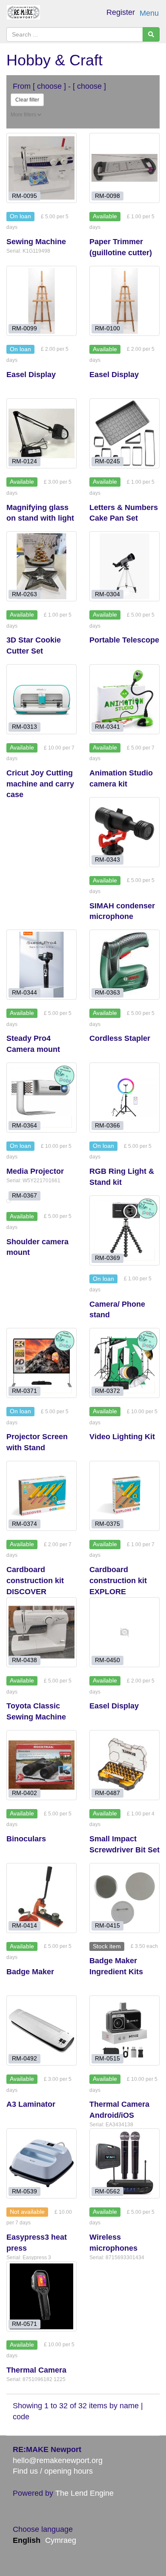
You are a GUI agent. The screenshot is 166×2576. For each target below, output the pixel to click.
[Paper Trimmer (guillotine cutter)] (124, 168)
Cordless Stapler (120, 1038)
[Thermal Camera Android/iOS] (124, 2031)
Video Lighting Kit (122, 1437)
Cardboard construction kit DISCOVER (35, 1580)
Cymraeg (61, 2540)
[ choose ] (49, 86)
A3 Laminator (31, 2104)
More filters (24, 115)
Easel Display (31, 375)
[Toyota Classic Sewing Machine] (41, 1632)
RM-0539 (24, 2191)
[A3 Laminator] (41, 2031)
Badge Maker (30, 1972)
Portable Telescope (124, 640)
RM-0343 (107, 860)
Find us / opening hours (53, 2471)
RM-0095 (24, 196)
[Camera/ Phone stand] (124, 1230)
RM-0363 (107, 993)
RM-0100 (107, 328)
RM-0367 (24, 1196)
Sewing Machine (36, 242)
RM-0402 (24, 1793)
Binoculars (26, 1839)
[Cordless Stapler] (124, 965)
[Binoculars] (41, 1765)
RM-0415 (107, 1926)
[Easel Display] (41, 301)
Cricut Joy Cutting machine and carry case (40, 784)
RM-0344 (24, 993)
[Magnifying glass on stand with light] (41, 433)
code (21, 2417)
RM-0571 (24, 2324)
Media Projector (35, 1171)
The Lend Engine (84, 2493)
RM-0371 (24, 1391)
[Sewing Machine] (41, 168)
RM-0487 (107, 1793)
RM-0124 (24, 461)
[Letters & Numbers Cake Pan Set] (124, 433)
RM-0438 (24, 1660)
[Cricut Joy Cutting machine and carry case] (41, 699)
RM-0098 (107, 196)
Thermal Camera (36, 2370)
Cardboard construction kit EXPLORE (118, 1580)
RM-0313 (24, 727)
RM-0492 (24, 2059)
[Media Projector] (41, 1098)
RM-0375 (107, 1523)
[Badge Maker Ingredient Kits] (124, 1898)
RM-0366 (107, 1125)
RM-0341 (107, 727)
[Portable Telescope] (124, 566)
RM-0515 (107, 2059)
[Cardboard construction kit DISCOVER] (41, 1496)
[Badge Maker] (41, 1898)
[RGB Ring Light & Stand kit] (124, 1098)
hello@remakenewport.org (58, 2460)
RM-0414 (24, 1926)
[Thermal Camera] (41, 2296)
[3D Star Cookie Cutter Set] (41, 566)
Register (121, 12)
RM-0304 (107, 594)
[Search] (151, 34)
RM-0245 (107, 461)
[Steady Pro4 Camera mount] (41, 965)
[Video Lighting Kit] (124, 1363)
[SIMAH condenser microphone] (124, 832)
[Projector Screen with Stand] (41, 1363)
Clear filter (27, 100)
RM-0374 (24, 1523)
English (27, 2540)
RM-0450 (107, 1660)
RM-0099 (24, 328)
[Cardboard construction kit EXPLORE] (124, 1496)
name (130, 2406)
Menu (149, 13)
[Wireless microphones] (124, 2163)
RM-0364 (24, 1125)
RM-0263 (24, 594)
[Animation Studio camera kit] (124, 699)
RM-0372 (107, 1391)
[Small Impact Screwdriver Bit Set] (124, 1765)
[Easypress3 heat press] (41, 2163)
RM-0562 (107, 2191)
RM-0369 (107, 1258)
